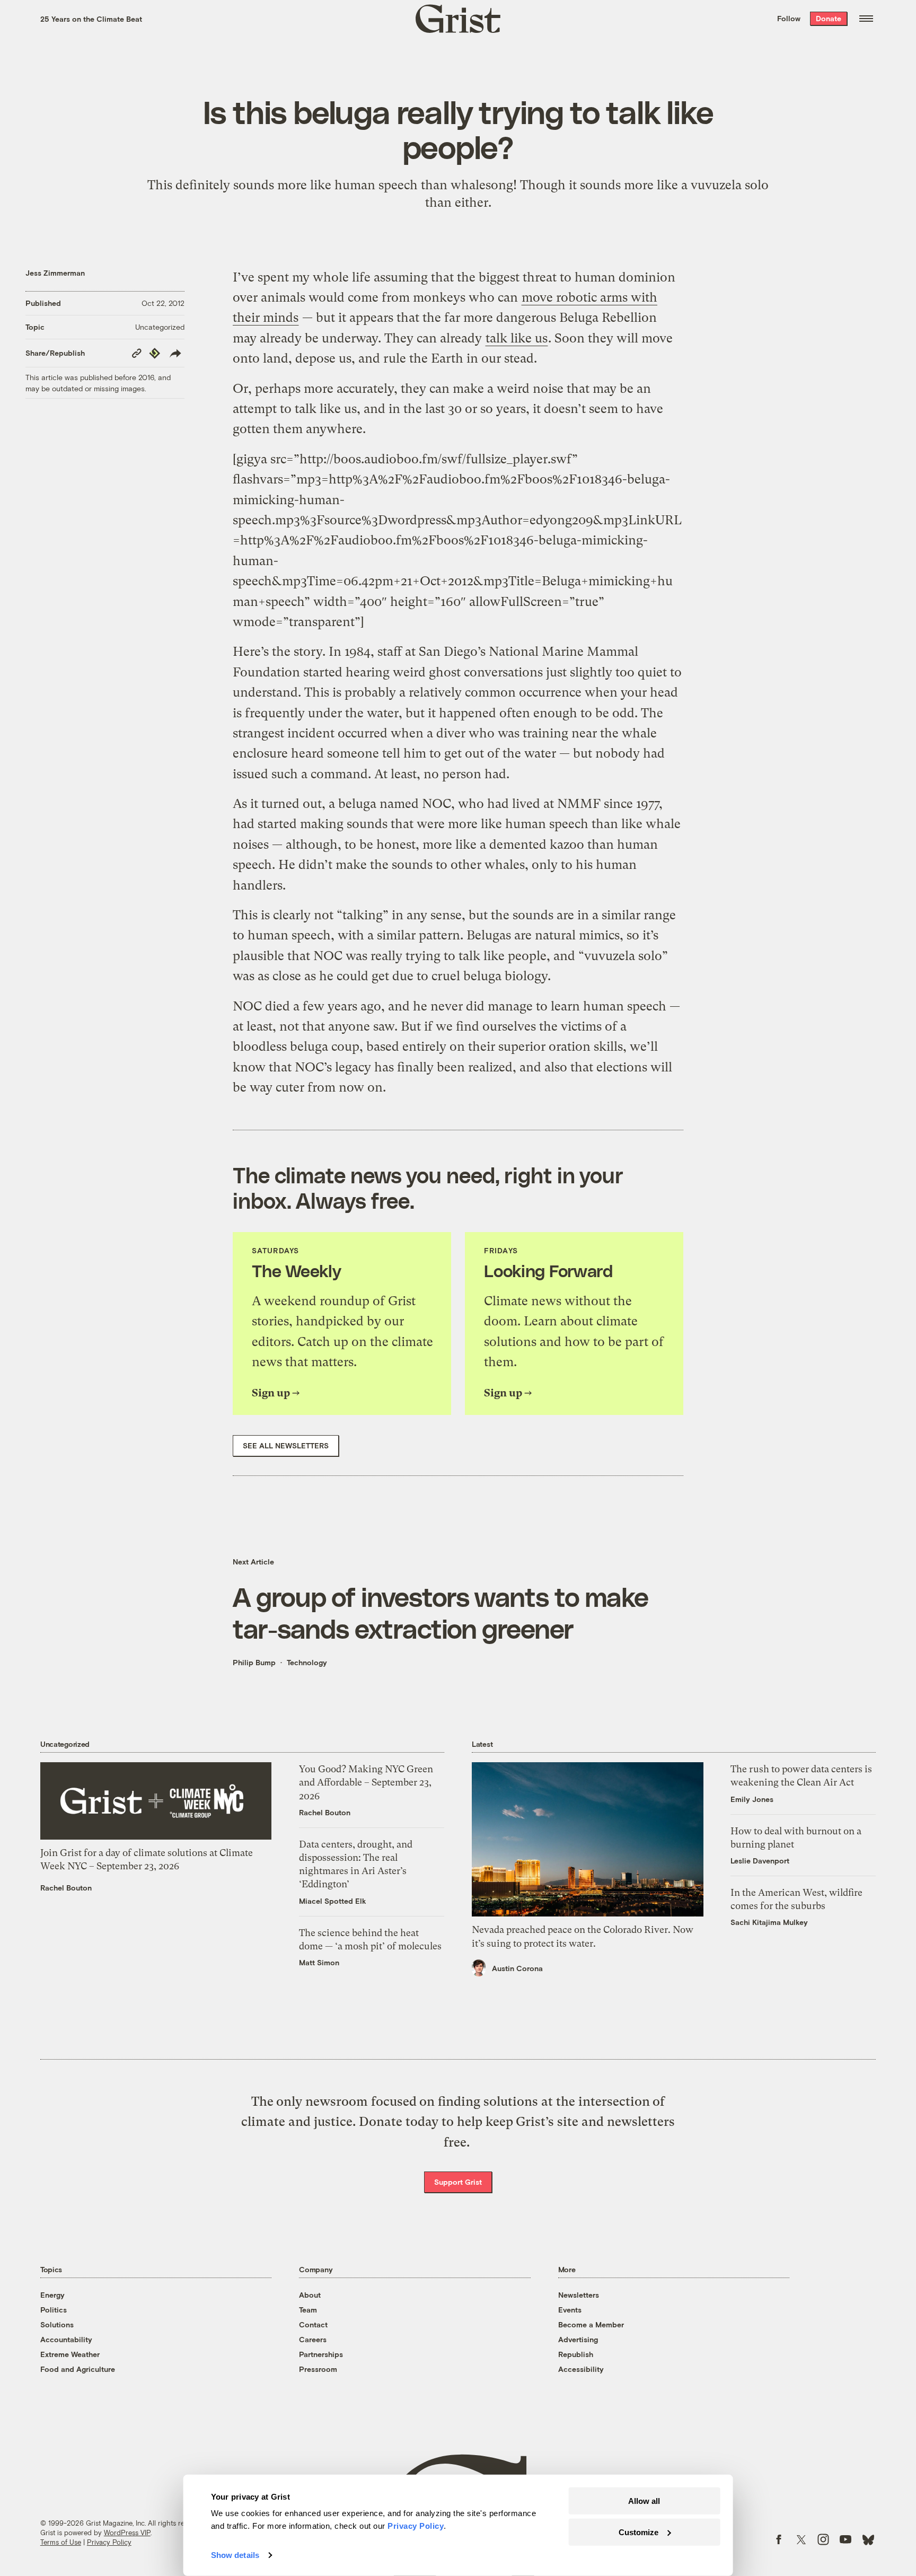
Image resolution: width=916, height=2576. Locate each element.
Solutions (57, 2324)
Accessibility (581, 2369)
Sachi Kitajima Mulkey (769, 1922)
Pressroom (318, 2369)
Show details (235, 2555)
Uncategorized (160, 327)
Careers (313, 2339)
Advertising (578, 2339)
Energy (52, 2295)
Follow (789, 18)
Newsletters (579, 2295)
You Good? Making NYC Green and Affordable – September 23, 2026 (366, 1782)
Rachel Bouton (66, 1888)
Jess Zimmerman (55, 273)
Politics (54, 2310)
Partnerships (321, 2354)
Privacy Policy (109, 2542)
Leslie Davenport (760, 1861)
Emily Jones (752, 1799)
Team (308, 2310)
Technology (307, 1662)
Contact (313, 2324)
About (310, 2295)
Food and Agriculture (78, 2369)
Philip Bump (254, 1662)
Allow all (644, 2501)
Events (570, 2310)
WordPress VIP (127, 2533)
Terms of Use (61, 2542)
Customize (638, 2532)
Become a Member (591, 2324)
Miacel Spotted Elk (333, 1901)
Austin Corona (517, 1968)
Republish (576, 2354)
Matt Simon (319, 1962)
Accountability (66, 2339)
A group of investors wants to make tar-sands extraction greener (441, 1612)
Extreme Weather (70, 2354)
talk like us (517, 338)
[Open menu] (866, 19)
